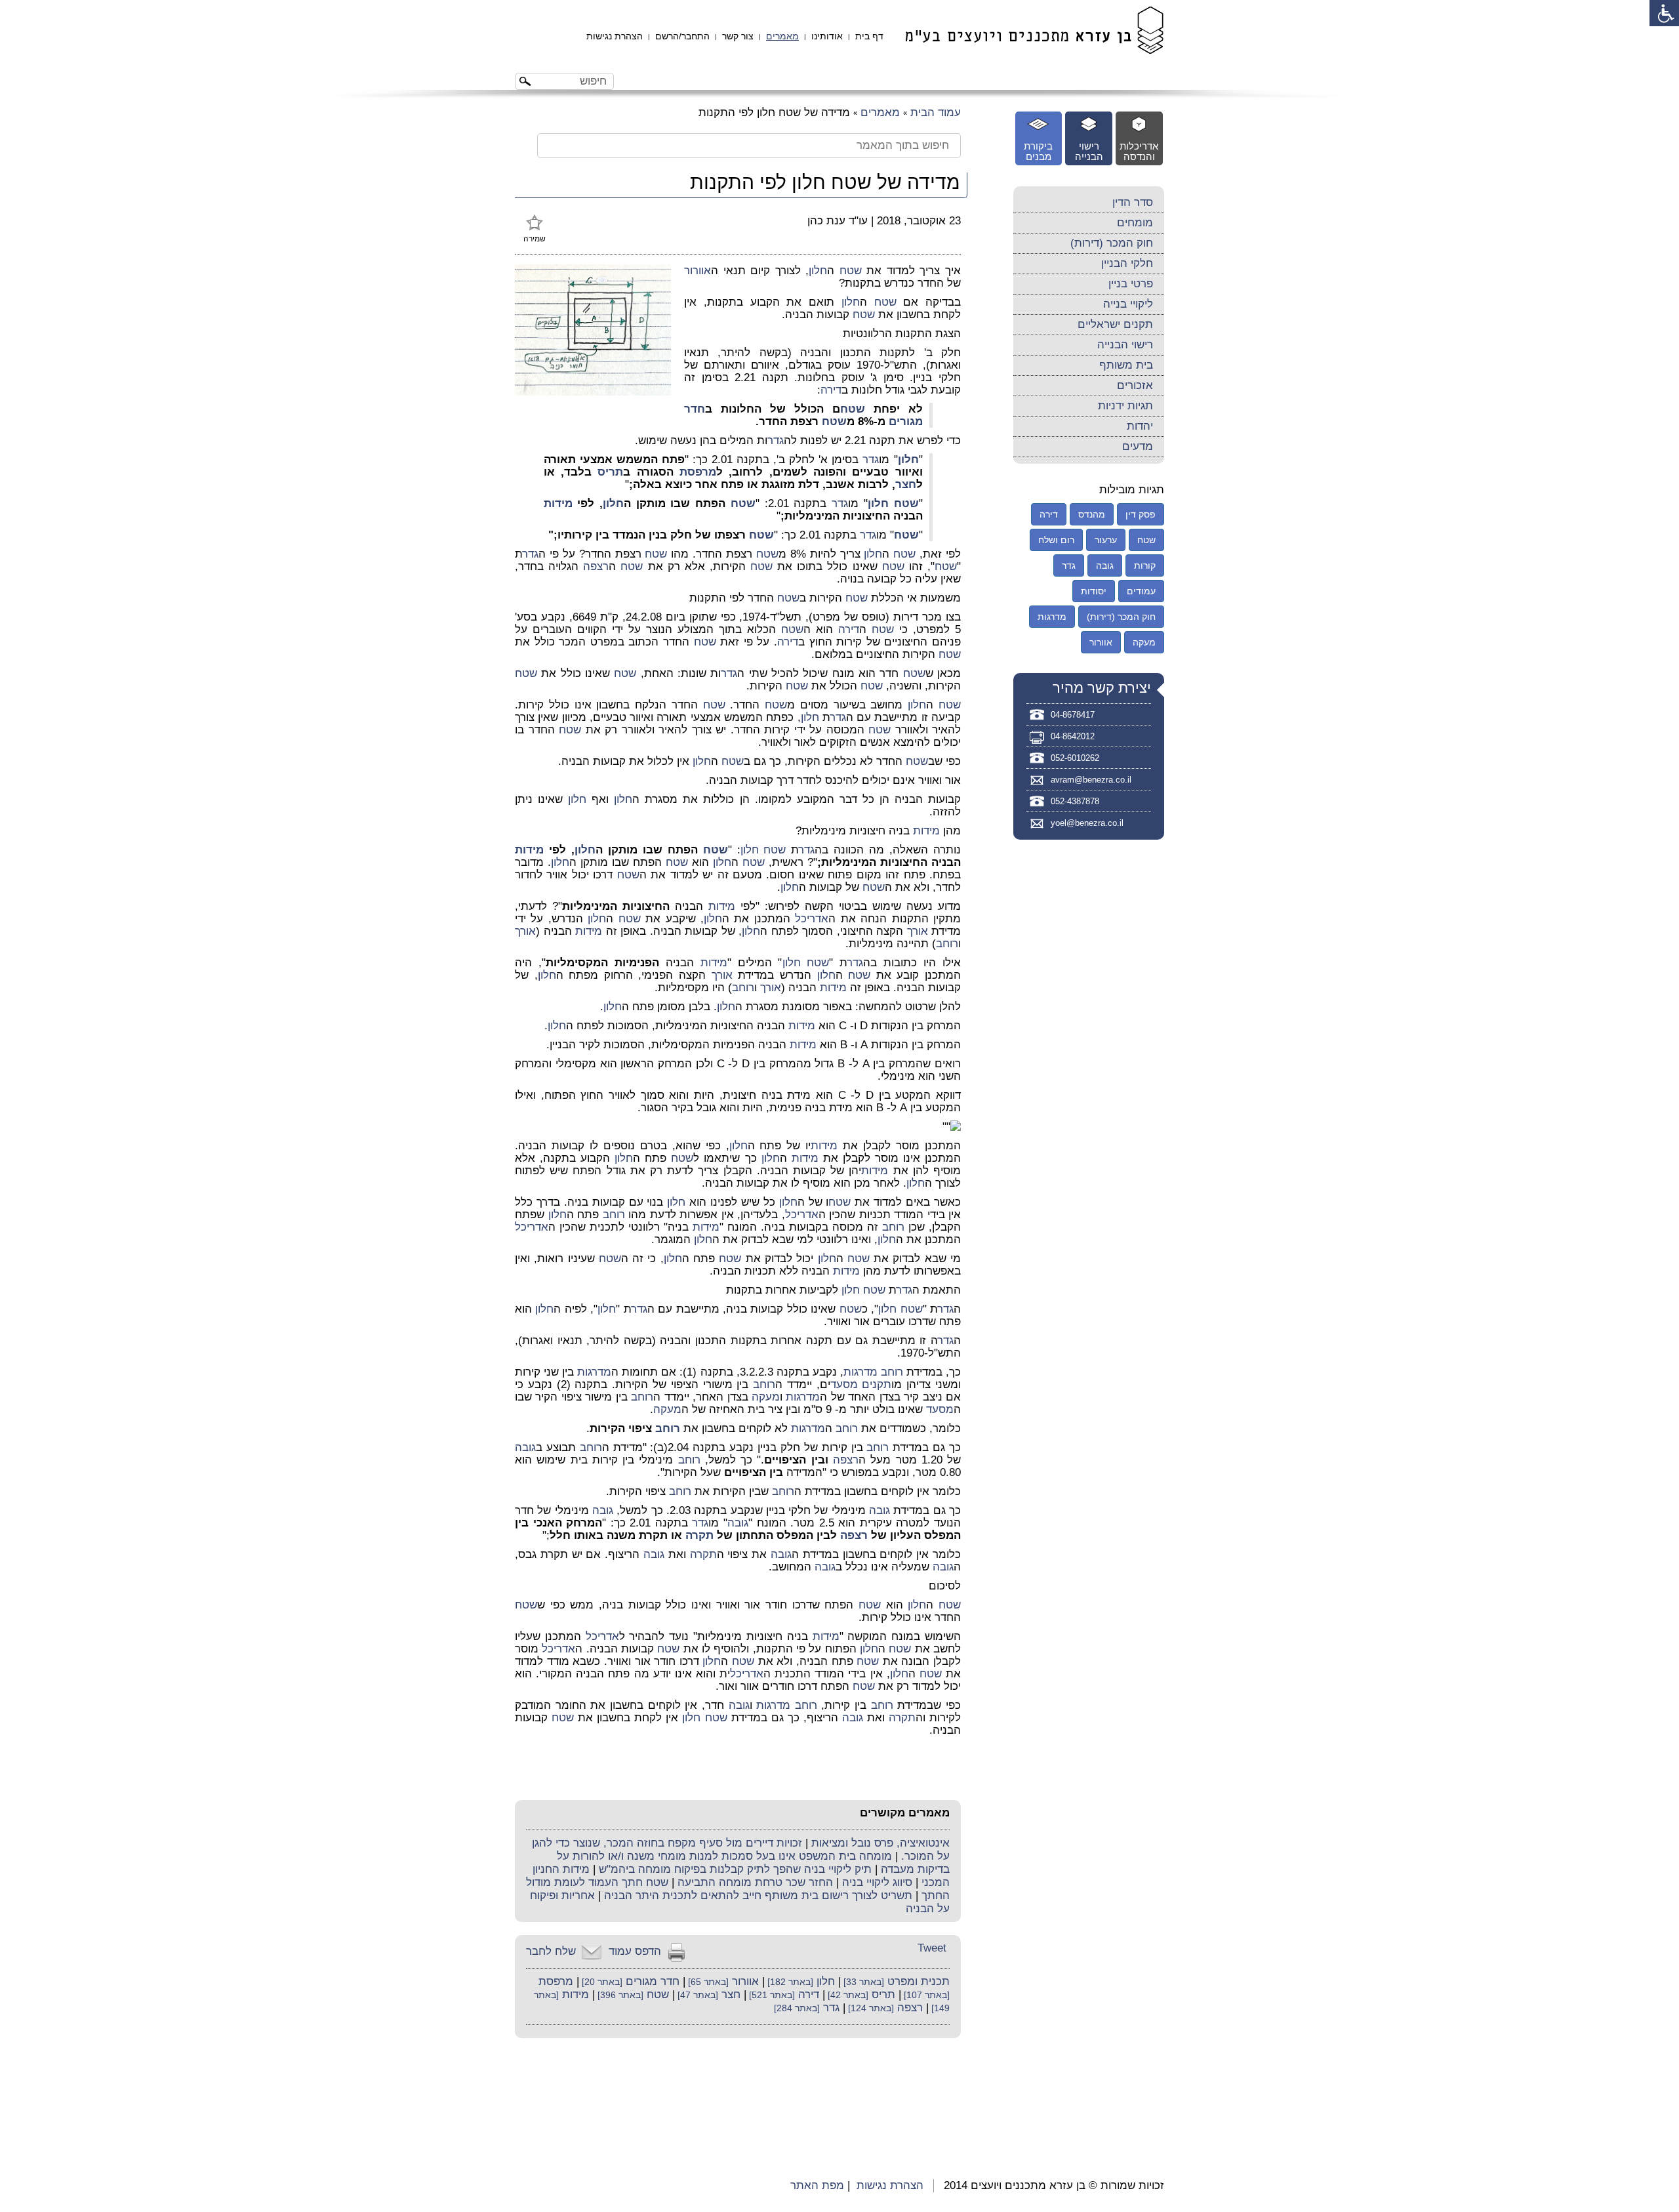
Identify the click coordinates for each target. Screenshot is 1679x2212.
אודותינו (827, 36)
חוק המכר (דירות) (1112, 243)
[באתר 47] (697, 1995)
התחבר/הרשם (682, 36)
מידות (558, 503)
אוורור (698, 271)
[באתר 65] (707, 1982)
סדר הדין (1133, 202)
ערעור (1106, 540)
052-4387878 (1075, 801)
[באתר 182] (789, 1982)
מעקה (766, 1397)
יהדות (1140, 426)
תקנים (877, 1384)
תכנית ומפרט (919, 1981)
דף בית (869, 36)
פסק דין (1141, 514)
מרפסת (698, 472)
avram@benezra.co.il (1091, 780)
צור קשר (738, 36)
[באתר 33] (862, 1982)
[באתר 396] (619, 1995)
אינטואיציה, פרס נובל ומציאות (880, 1843)
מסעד (844, 1384)
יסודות (1094, 591)
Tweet (932, 1948)
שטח (851, 271)
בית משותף (1126, 365)
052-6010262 (1075, 758)
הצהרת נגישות (615, 36)
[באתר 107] (925, 1995)
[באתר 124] (870, 2008)
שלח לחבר (551, 1951)
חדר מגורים (653, 1981)
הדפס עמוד (635, 1951)
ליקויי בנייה (1128, 304)
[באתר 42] (847, 1995)
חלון (818, 271)
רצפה (596, 566)
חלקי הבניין (1127, 263)
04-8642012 (1073, 736)
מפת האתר (817, 2185)
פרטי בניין (1131, 284)
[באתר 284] (797, 2008)
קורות (1145, 565)
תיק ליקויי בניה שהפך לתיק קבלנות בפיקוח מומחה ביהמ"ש (735, 1869)
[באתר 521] (771, 1995)
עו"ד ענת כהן (838, 221)
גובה (525, 1447)
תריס (610, 472)
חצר (906, 484)
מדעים (1138, 446)
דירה (831, 390)
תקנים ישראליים (1115, 324)
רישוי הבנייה (1125, 345)
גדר (776, 440)
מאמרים (782, 36)
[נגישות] (1664, 13)
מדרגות (860, 1372)
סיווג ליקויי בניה (877, 1882)
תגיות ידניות (1125, 406)
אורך (918, 931)
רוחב (947, 944)
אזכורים (1135, 385)
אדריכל (812, 919)
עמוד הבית (936, 113)
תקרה (699, 1535)
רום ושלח (1056, 540)
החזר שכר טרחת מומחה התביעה (755, 1882)
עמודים (1141, 591)
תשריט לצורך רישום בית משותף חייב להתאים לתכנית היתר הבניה (758, 1895)
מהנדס (1092, 514)
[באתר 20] (601, 1982)
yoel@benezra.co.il (1087, 823)
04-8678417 (1073, 715)
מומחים (1135, 223)
